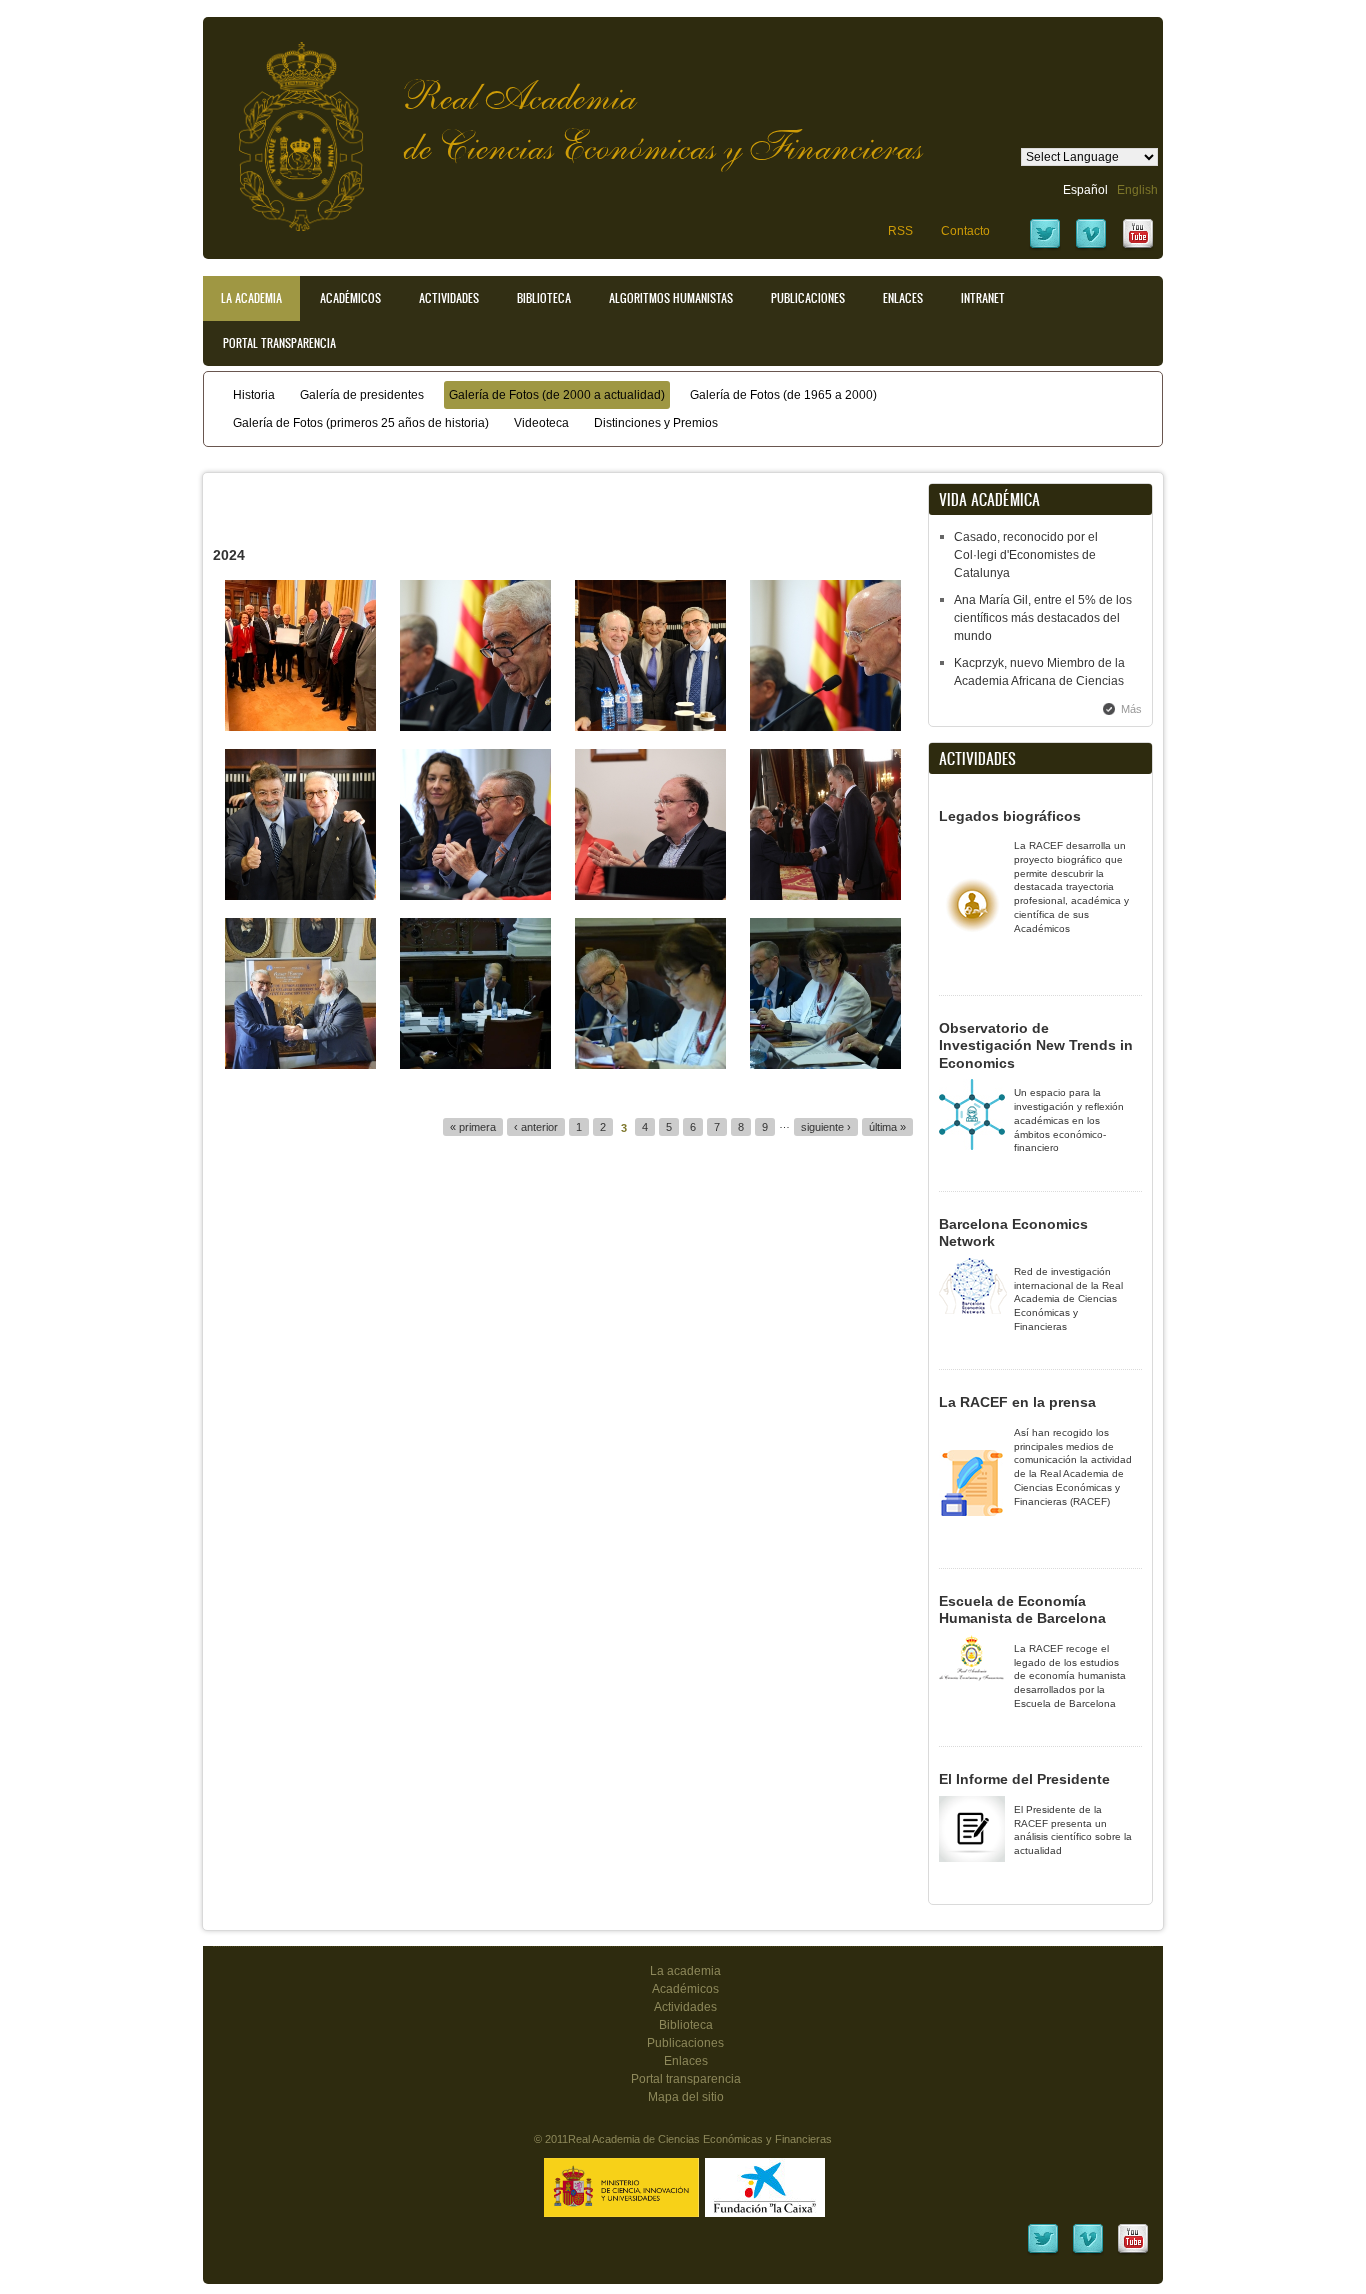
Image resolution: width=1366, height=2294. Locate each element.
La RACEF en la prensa (1017, 1402)
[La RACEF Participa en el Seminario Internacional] (300, 1065)
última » (887, 1127)
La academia (685, 1971)
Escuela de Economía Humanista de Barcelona (1022, 1610)
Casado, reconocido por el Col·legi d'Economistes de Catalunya (1026, 555)
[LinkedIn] (1043, 2252)
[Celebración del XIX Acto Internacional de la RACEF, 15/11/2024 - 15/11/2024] (475, 727)
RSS (900, 231)
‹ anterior (536, 1127)
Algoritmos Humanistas (671, 298)
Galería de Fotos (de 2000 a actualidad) (557, 395)
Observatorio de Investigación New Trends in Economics (1036, 1045)
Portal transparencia (279, 343)
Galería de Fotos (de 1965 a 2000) (783, 395)
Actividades (449, 298)
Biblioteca (544, 298)
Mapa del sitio (686, 2097)
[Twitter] (1045, 247)
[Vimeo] (1091, 247)
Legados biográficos (1010, 816)
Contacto (965, 231)
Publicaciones (808, 298)
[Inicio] (286, 126)
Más (1131, 709)
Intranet (983, 298)
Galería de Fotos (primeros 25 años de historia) (361, 423)
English (1137, 190)
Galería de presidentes (362, 395)
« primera (473, 1127)
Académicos (350, 298)
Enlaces (903, 298)
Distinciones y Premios (656, 423)
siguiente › (826, 1127)
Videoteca (541, 423)
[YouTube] (1138, 247)
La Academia (251, 298)
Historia (254, 395)
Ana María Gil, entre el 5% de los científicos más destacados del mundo (1043, 618)
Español (1085, 190)
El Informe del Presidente (1024, 1779)
